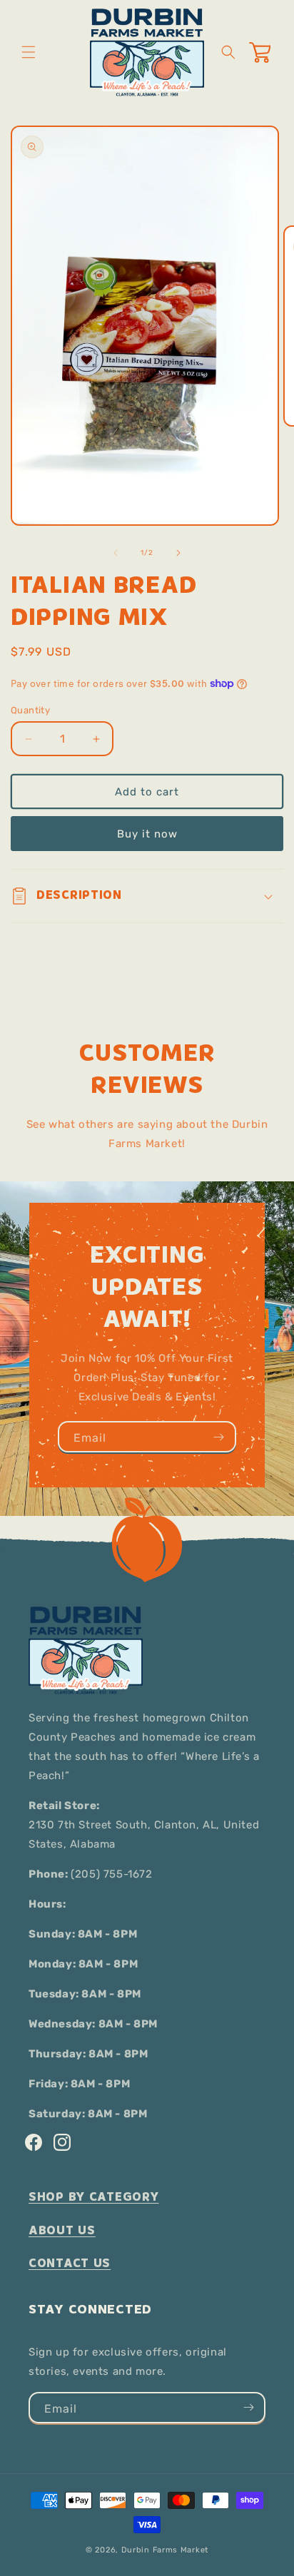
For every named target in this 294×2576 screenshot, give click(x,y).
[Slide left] (116, 553)
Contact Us (70, 2263)
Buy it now (147, 834)
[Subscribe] (219, 1437)
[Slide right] (178, 553)
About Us (62, 2230)
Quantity (30, 710)
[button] (29, 52)
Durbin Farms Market (165, 2550)
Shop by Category (94, 2197)
